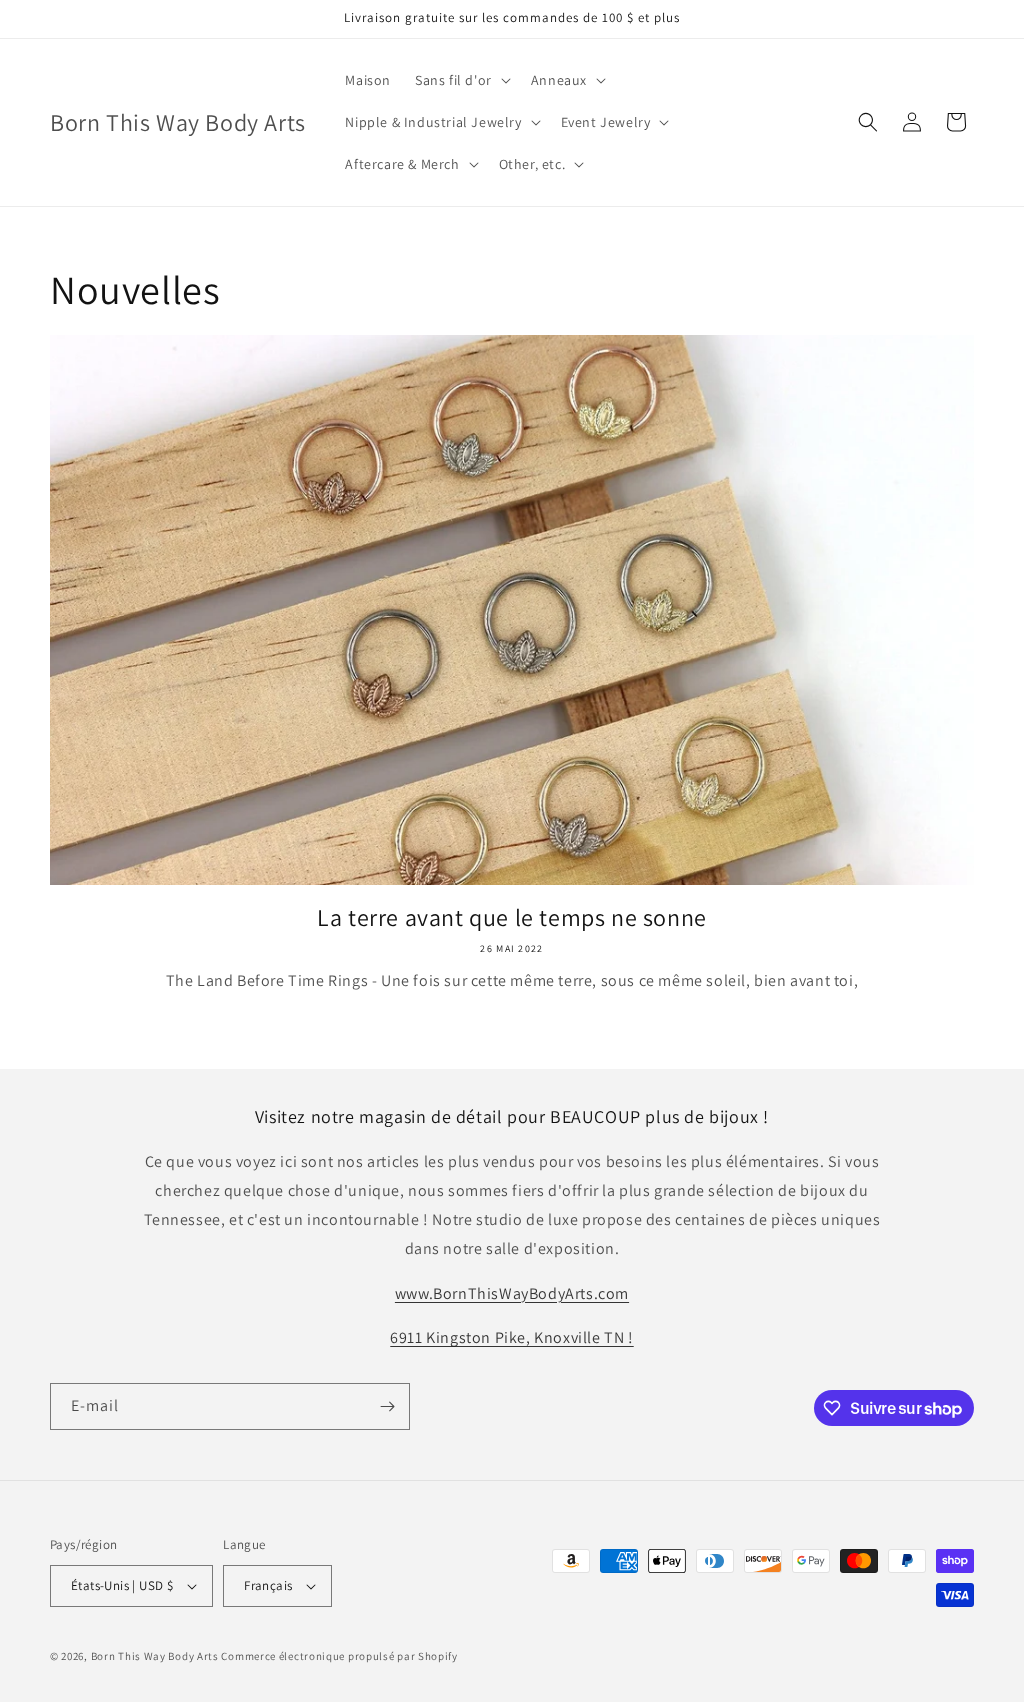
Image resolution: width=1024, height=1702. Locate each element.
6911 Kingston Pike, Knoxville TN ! (511, 1337)
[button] (461, 80)
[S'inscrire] (387, 1406)
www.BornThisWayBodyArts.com (512, 1293)
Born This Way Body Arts (155, 1656)
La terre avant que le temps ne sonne (512, 917)
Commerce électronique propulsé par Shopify (339, 1656)
